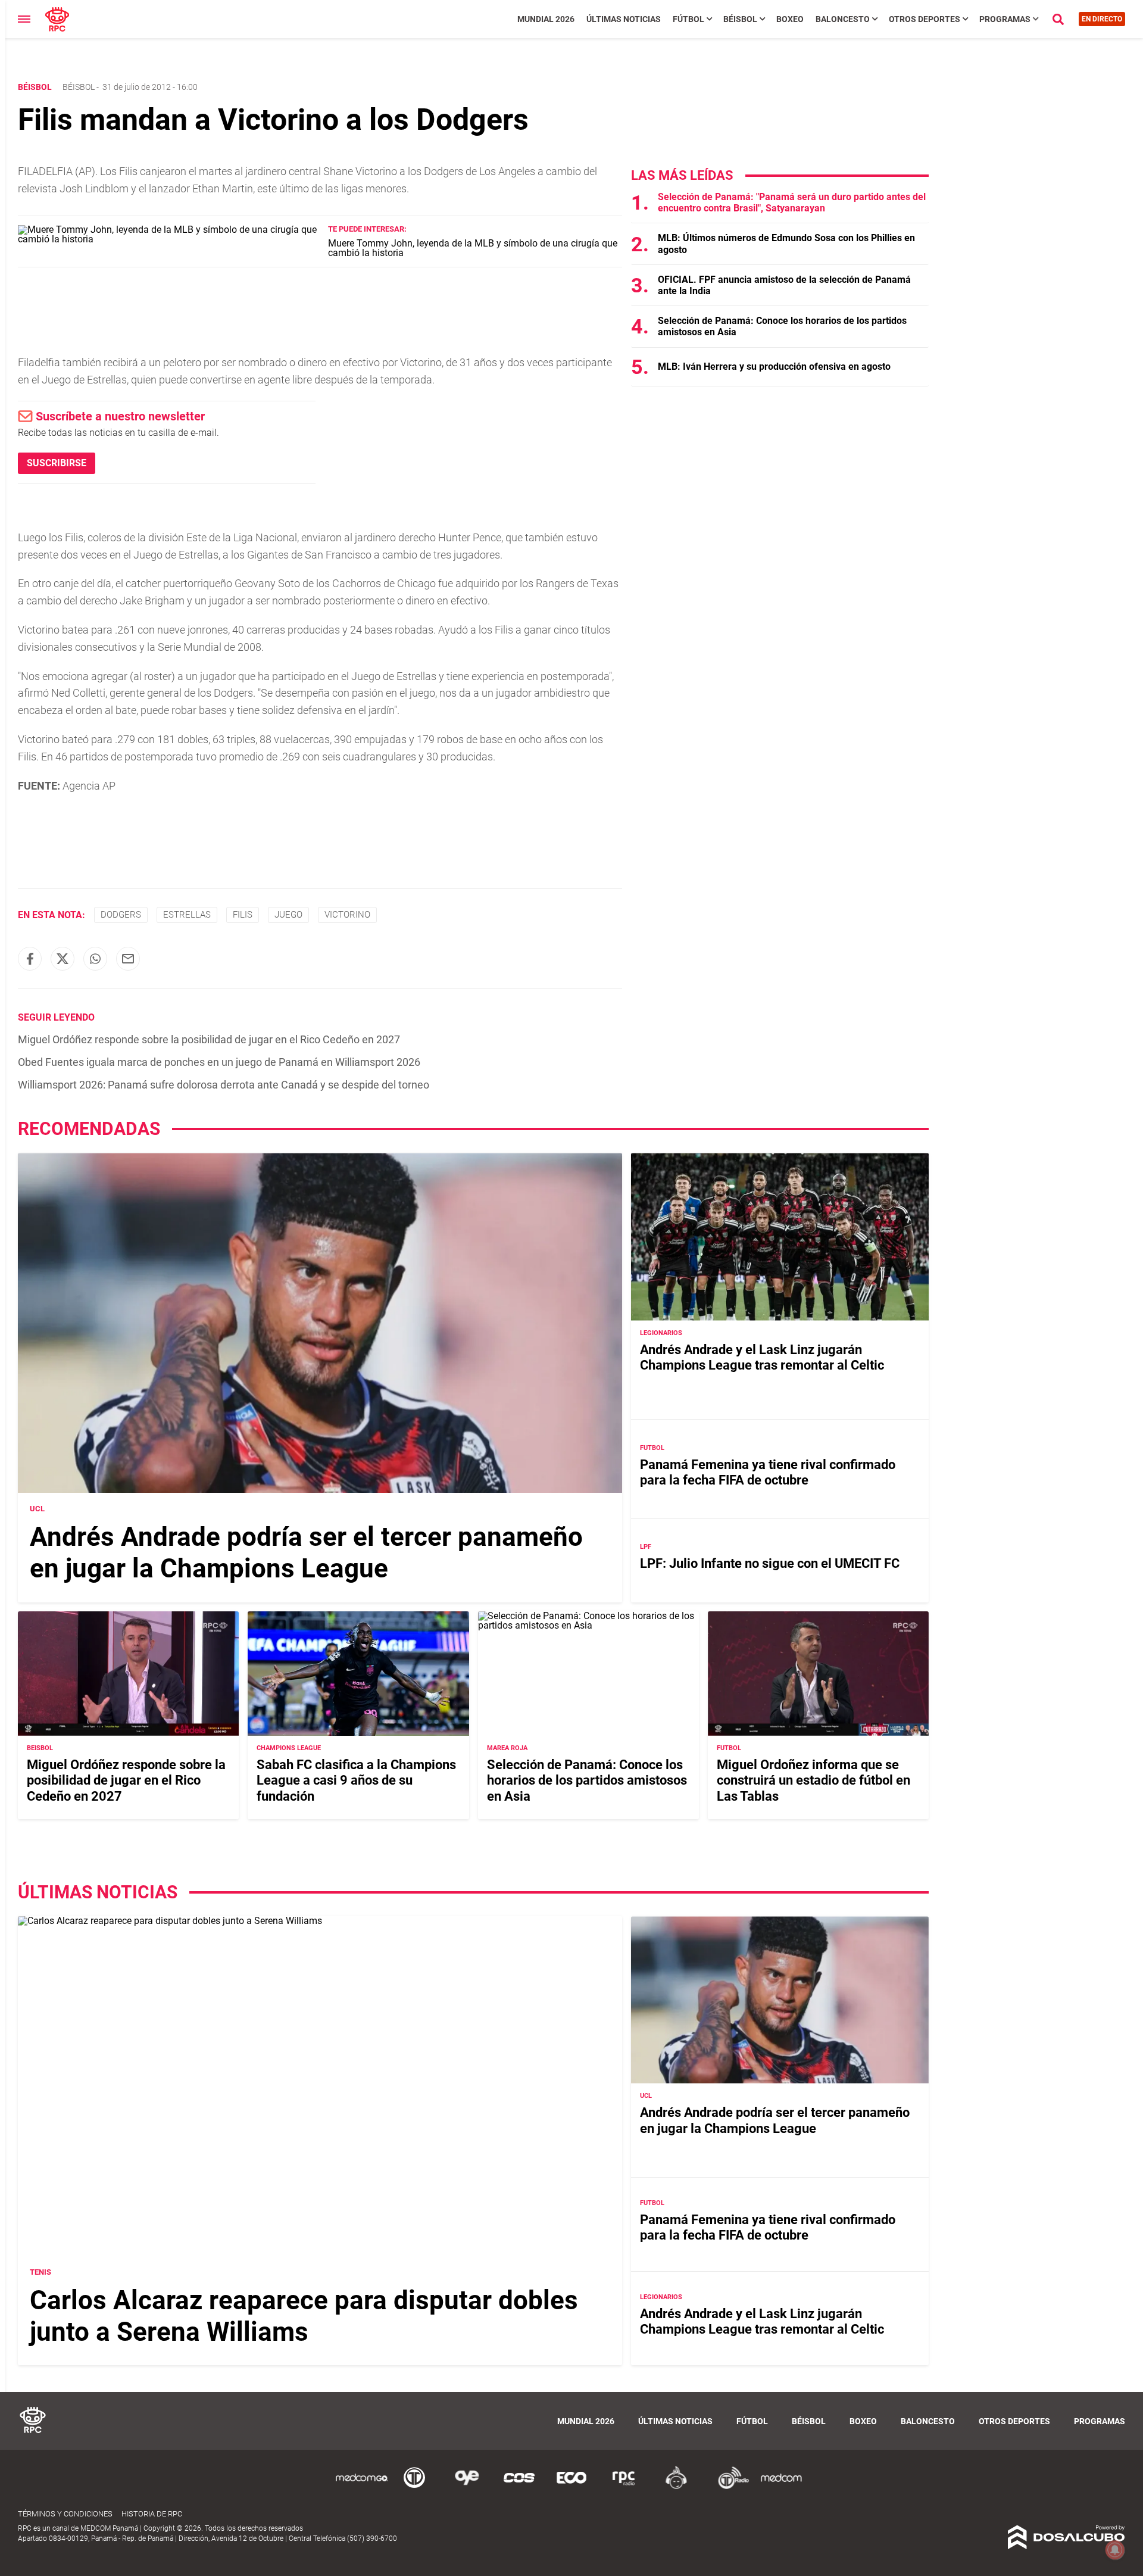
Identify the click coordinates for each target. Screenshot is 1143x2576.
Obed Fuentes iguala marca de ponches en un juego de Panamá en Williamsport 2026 (219, 1062)
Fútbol (688, 19)
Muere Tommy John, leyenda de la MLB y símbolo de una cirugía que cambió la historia (473, 248)
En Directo (1102, 19)
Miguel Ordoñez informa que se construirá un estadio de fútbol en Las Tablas (813, 1780)
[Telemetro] (414, 2487)
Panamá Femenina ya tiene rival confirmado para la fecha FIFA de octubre (768, 1472)
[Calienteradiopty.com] (676, 2487)
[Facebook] (30, 959)
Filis (243, 915)
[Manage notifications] (1115, 2550)
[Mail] (128, 959)
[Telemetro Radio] (729, 2487)
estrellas (187, 915)
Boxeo (790, 19)
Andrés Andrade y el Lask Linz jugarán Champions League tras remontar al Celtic (762, 1357)
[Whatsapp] (95, 959)
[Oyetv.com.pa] (467, 2487)
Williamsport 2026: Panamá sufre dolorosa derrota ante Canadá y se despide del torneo (224, 1085)
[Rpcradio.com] (624, 2487)
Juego (288, 915)
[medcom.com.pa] (781, 2487)
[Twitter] (63, 959)
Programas (1005, 19)
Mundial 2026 (546, 19)
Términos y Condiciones (65, 2514)
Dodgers (121, 915)
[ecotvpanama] (571, 2487)
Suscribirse (57, 463)
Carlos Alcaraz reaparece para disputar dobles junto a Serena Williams (304, 2316)
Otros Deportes (925, 19)
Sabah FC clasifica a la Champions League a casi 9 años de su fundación (356, 1780)
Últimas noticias (624, 19)
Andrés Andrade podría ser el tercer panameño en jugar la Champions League (306, 1553)
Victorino (347, 915)
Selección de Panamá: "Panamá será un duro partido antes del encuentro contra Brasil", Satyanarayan (792, 202)
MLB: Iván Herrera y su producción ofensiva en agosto (774, 367)
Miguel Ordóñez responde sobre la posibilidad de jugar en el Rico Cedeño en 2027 (209, 1039)
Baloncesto (843, 19)
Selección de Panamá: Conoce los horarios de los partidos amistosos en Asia (587, 1780)
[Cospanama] (519, 2487)
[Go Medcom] (362, 2487)
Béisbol (740, 19)
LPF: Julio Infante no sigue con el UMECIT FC (770, 1563)
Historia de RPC (152, 2514)
